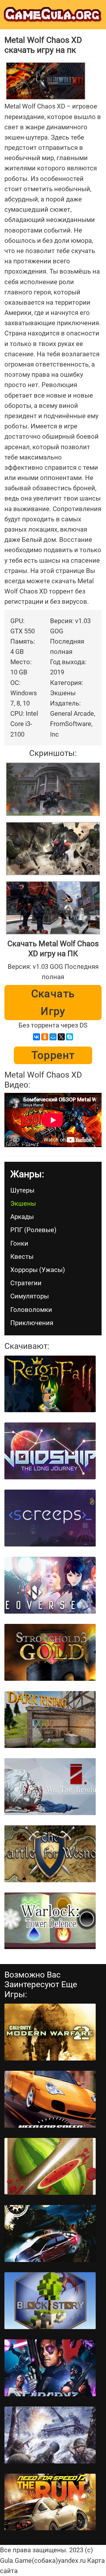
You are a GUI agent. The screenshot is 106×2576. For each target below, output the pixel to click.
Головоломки (31, 1310)
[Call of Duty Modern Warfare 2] (50, 2032)
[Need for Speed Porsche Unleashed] (50, 2099)
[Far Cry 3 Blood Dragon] (50, 2368)
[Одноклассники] (45, 1037)
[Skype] (69, 1037)
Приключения (32, 1323)
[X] (61, 1037)
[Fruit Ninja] (50, 2166)
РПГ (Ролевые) (33, 1230)
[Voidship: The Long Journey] (50, 1451)
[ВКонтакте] (37, 1037)
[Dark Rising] (50, 1719)
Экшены (23, 1204)
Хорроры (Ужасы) (38, 1270)
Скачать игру (53, 1003)
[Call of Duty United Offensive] (50, 2435)
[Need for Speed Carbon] (50, 2234)
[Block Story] (50, 2301)
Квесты (22, 1257)
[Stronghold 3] (50, 1652)
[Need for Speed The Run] (50, 2502)
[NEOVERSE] (50, 1585)
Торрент (53, 1055)
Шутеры (22, 1190)
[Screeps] (50, 1518)
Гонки (19, 1243)
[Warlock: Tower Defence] (50, 1921)
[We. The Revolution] (50, 1787)
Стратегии (26, 1283)
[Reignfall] (50, 1384)
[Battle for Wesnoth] (50, 1854)
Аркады (22, 1217)
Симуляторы (30, 1296)
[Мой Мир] (53, 1037)
